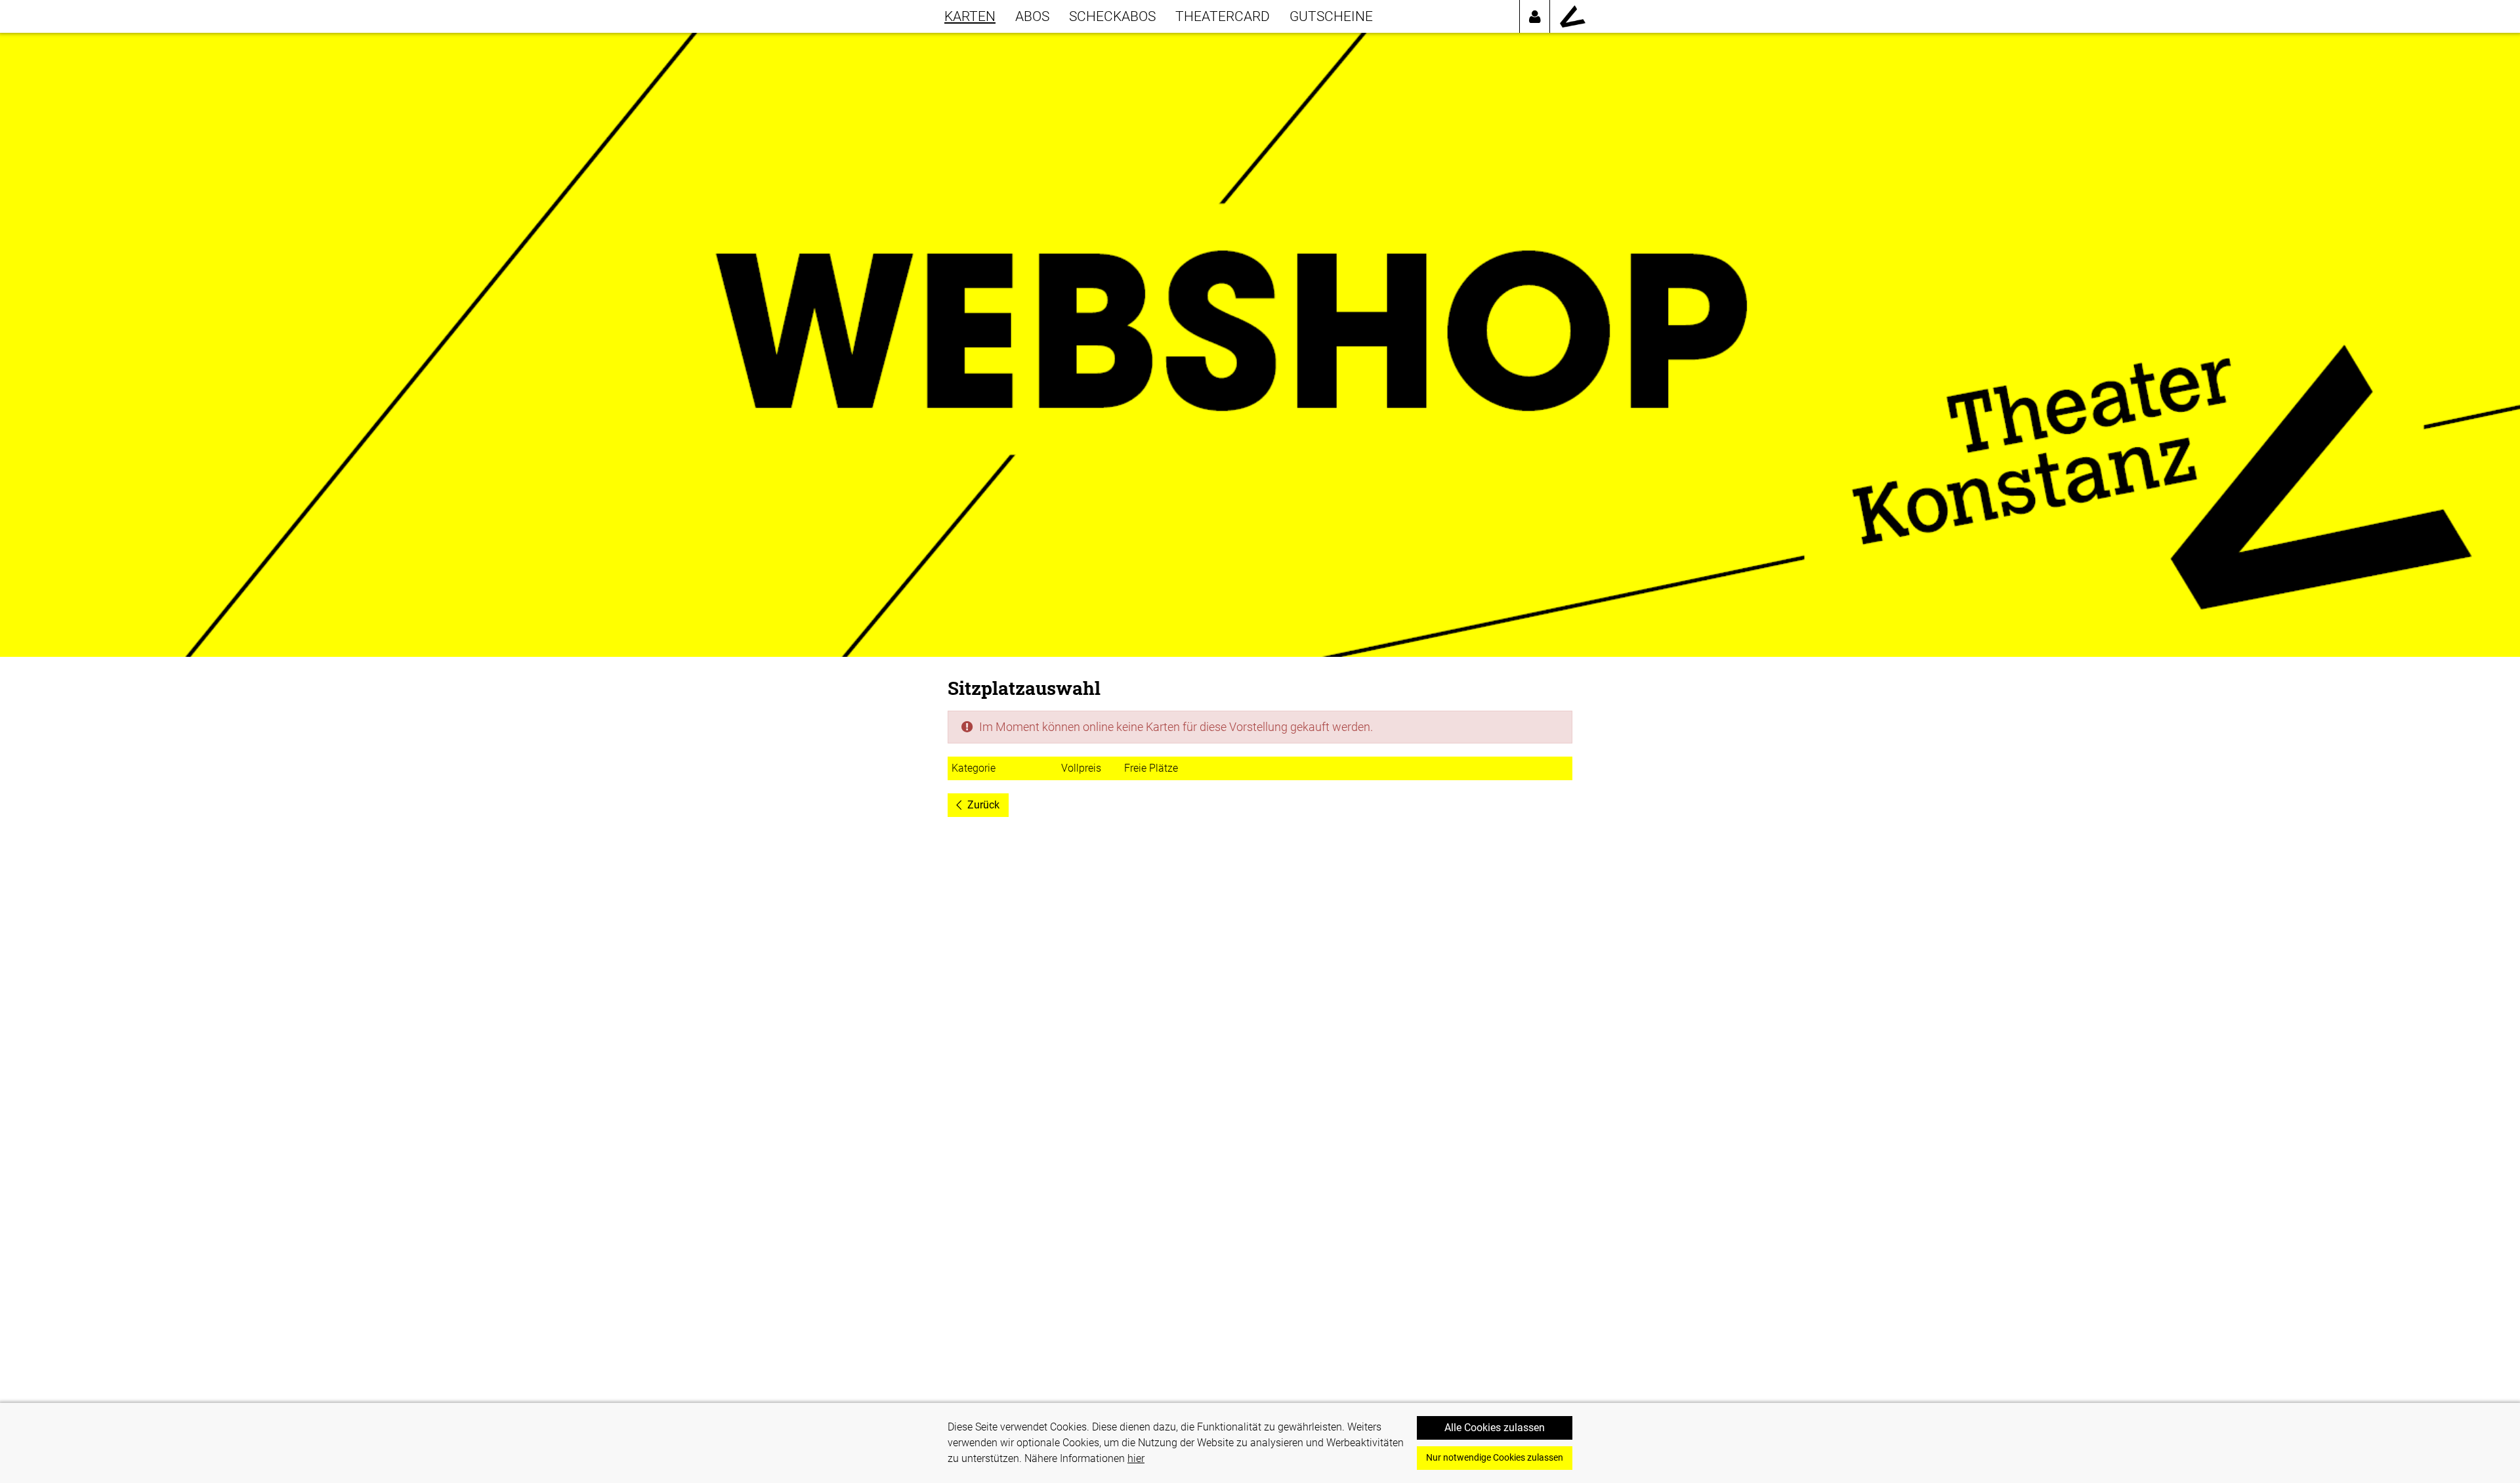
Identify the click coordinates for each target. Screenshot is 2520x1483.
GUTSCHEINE (1331, 16)
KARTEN (970, 16)
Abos (1032, 16)
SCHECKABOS (1112, 16)
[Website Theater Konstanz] (1573, 16)
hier (1136, 1458)
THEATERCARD (1223, 16)
